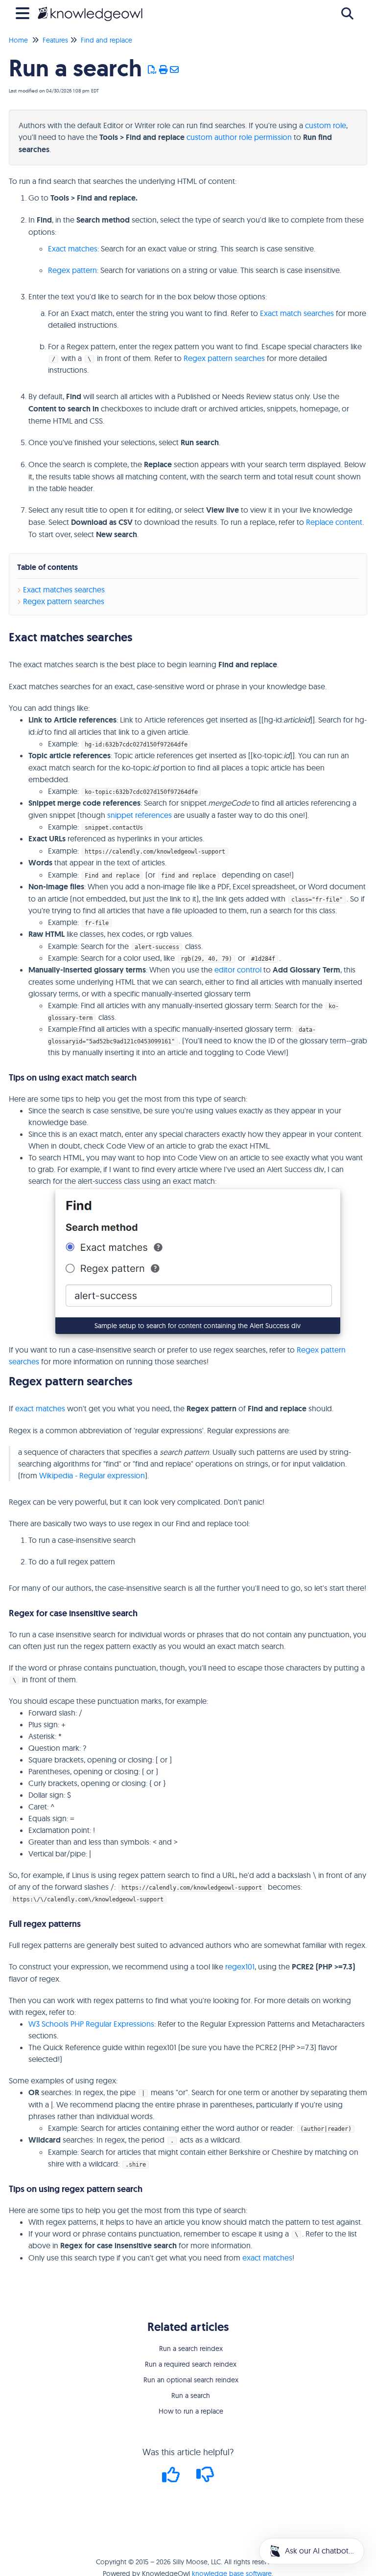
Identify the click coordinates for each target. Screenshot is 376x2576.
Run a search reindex (191, 2349)
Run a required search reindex (191, 2364)
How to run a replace (191, 2411)
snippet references (140, 815)
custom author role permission (239, 137)
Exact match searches (297, 313)
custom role (326, 125)
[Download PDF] (153, 70)
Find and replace (106, 40)
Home (18, 40)
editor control (238, 970)
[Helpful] (172, 2478)
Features (55, 40)
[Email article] (175, 70)
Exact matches (73, 249)
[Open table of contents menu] (24, 12)
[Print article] (164, 70)
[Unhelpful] (205, 2478)
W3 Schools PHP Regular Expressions (91, 2024)
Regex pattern (72, 270)
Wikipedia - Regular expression (92, 1475)
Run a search (191, 2395)
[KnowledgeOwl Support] (90, 9)
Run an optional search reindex (191, 2380)
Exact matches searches (64, 589)
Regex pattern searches (224, 358)
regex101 (240, 1966)
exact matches (40, 1408)
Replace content (334, 522)
